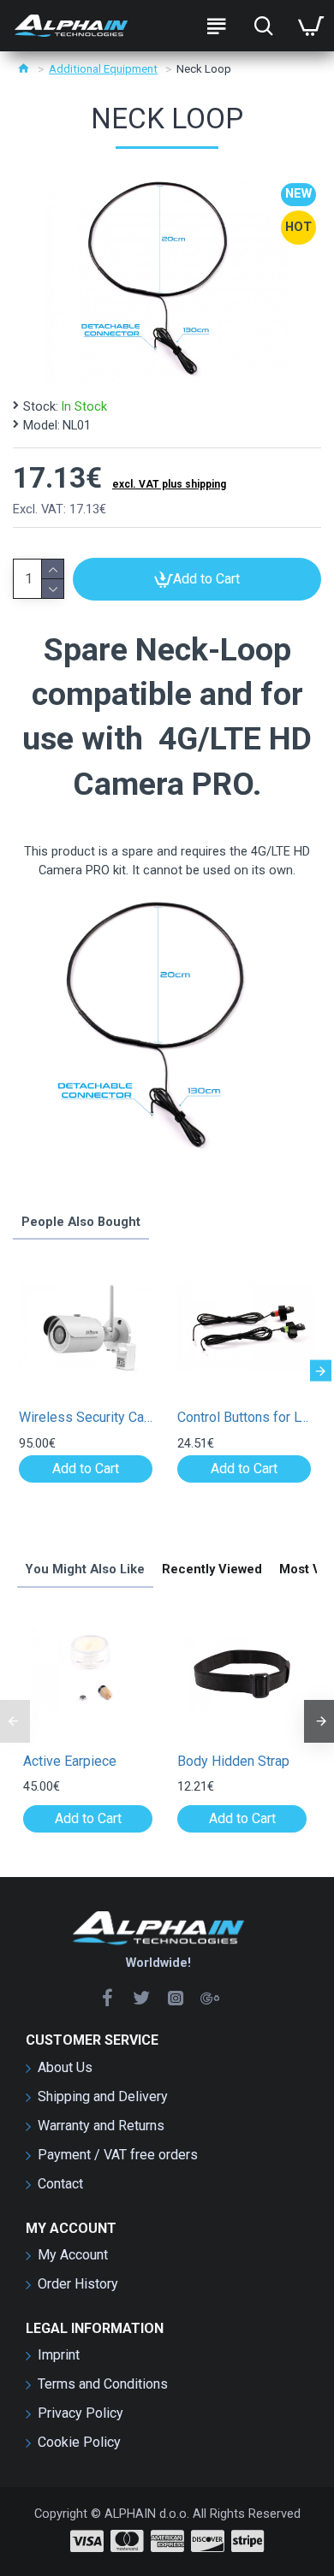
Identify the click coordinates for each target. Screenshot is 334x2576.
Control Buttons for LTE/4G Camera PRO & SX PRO (244, 1417)
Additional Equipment (103, 69)
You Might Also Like (85, 1569)
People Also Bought (81, 1222)
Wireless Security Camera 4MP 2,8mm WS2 (86, 1417)
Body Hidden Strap (233, 1761)
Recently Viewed (212, 1569)
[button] (13, 1371)
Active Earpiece (70, 1761)
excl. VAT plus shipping (169, 484)
